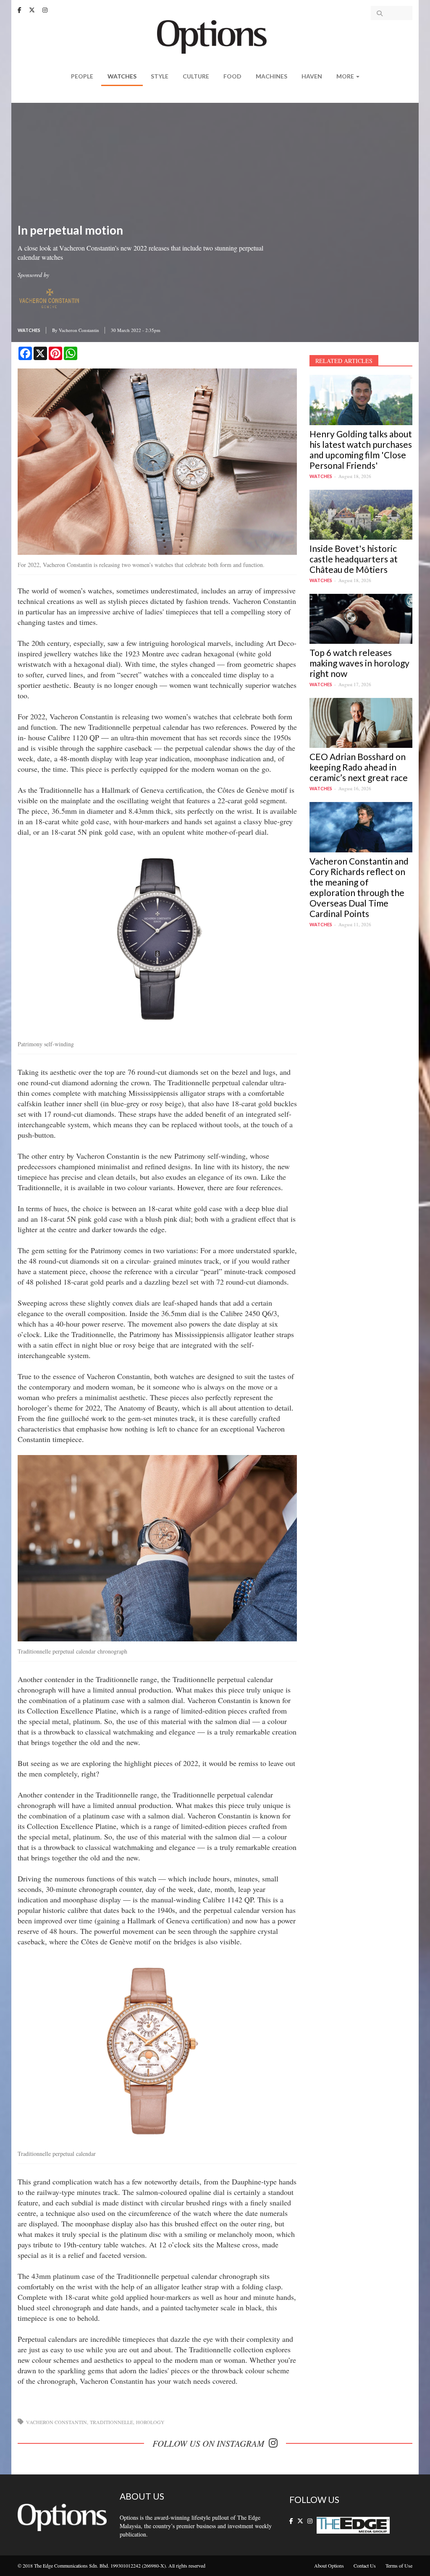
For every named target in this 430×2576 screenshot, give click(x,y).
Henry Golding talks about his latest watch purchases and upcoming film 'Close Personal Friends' (361, 449)
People (82, 76)
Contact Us (365, 2566)
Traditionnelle (111, 2422)
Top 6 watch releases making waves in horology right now (359, 663)
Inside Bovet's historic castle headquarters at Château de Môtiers (354, 559)
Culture (196, 76)
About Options (329, 2566)
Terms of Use (399, 2566)
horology (150, 2422)
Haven (312, 76)
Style (160, 76)
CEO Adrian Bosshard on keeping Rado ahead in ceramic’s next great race (359, 767)
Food (232, 76)
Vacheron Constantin (79, 330)
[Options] (215, 36)
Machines (271, 76)
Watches (122, 76)
